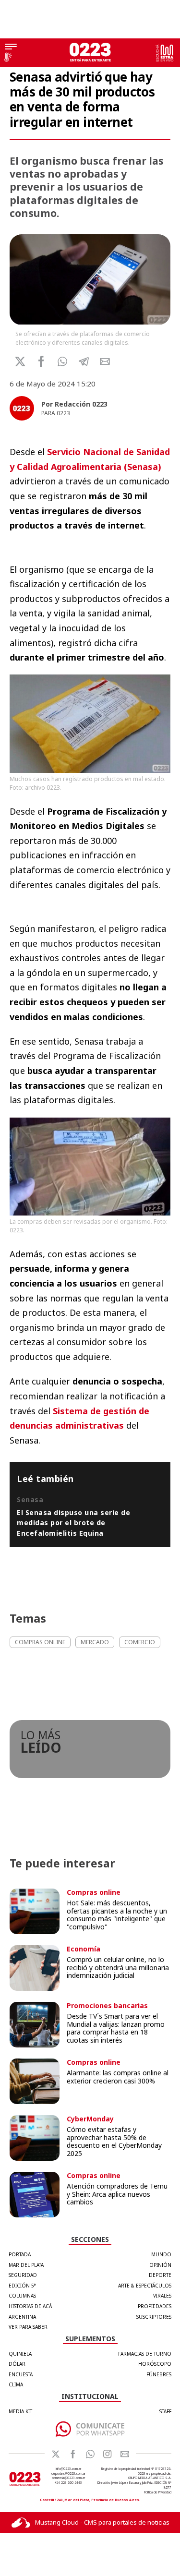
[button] (63, 361)
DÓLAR (17, 2364)
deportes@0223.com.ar (68, 2474)
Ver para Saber (28, 2327)
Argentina (22, 2317)
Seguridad (23, 2275)
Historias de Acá (30, 2306)
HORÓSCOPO (155, 2364)
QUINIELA (20, 2354)
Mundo (161, 2254)
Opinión (160, 2265)
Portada (20, 2254)
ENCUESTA (21, 2374)
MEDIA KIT (20, 2411)
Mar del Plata (26, 2265)
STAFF (165, 2411)
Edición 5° (22, 2286)
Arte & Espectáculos (145, 2286)
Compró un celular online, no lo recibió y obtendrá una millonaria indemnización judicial (118, 1968)
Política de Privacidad (158, 2492)
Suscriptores (154, 2317)
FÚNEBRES (159, 2374)
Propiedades (155, 2306)
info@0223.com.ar (68, 2469)
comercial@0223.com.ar (68, 2478)
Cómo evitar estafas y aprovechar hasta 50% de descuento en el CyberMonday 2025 (114, 2141)
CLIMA (16, 2384)
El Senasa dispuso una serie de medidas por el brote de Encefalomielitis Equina (73, 1523)
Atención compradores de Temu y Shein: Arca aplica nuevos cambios (117, 2194)
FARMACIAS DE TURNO (145, 2354)
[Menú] (11, 48)
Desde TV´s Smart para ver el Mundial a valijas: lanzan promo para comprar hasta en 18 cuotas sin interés (116, 2028)
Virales (162, 2296)
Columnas (22, 2296)
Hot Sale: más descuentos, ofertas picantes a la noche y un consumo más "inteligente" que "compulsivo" (117, 1915)
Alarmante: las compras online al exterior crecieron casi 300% (118, 2077)
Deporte (160, 2275)
